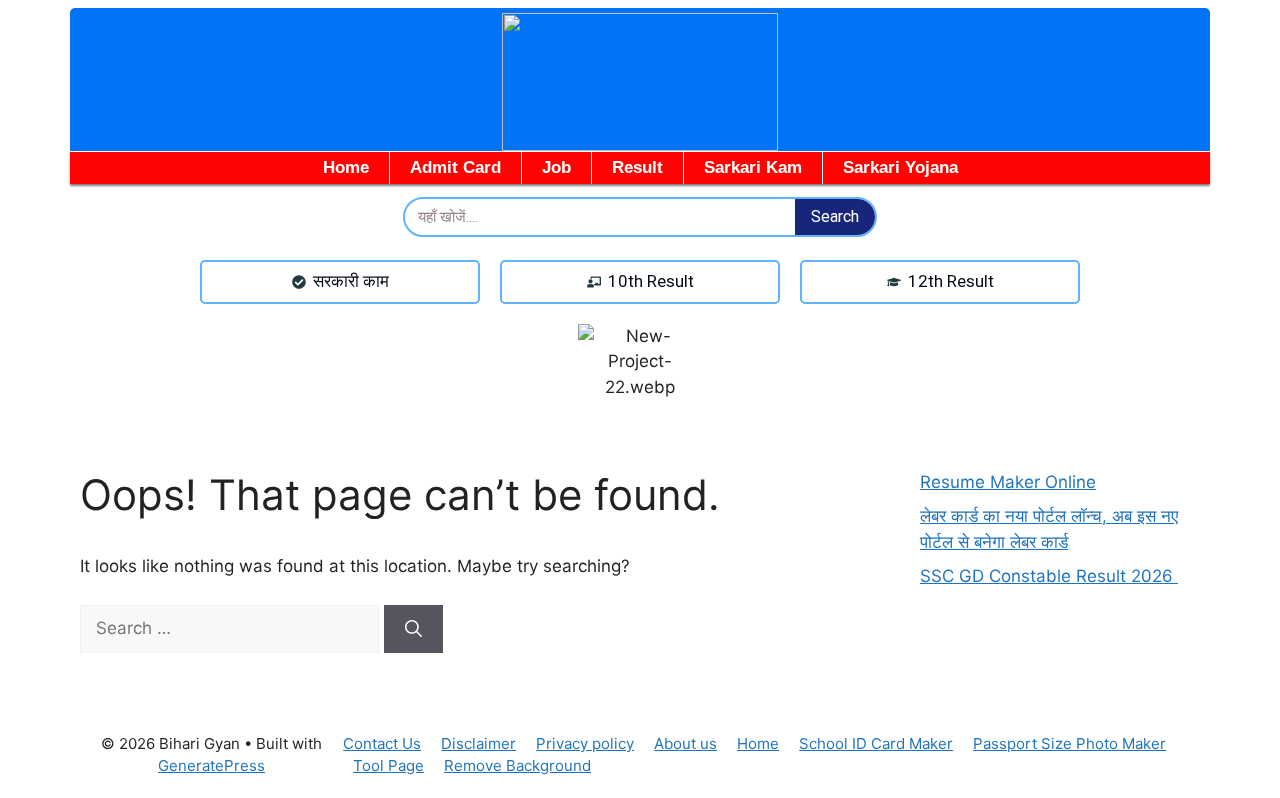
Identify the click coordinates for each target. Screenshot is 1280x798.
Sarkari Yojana (900, 167)
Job (556, 167)
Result (637, 167)
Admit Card (455, 167)
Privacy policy (585, 743)
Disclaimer (478, 743)
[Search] (413, 629)
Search (835, 216)
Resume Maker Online (1008, 482)
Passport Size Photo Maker (1069, 743)
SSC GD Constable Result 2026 (1049, 576)
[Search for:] (232, 628)
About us (685, 743)
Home (346, 167)
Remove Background (517, 765)
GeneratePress (211, 765)
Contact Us (382, 743)
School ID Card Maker (876, 743)
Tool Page (388, 765)
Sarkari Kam (753, 167)
